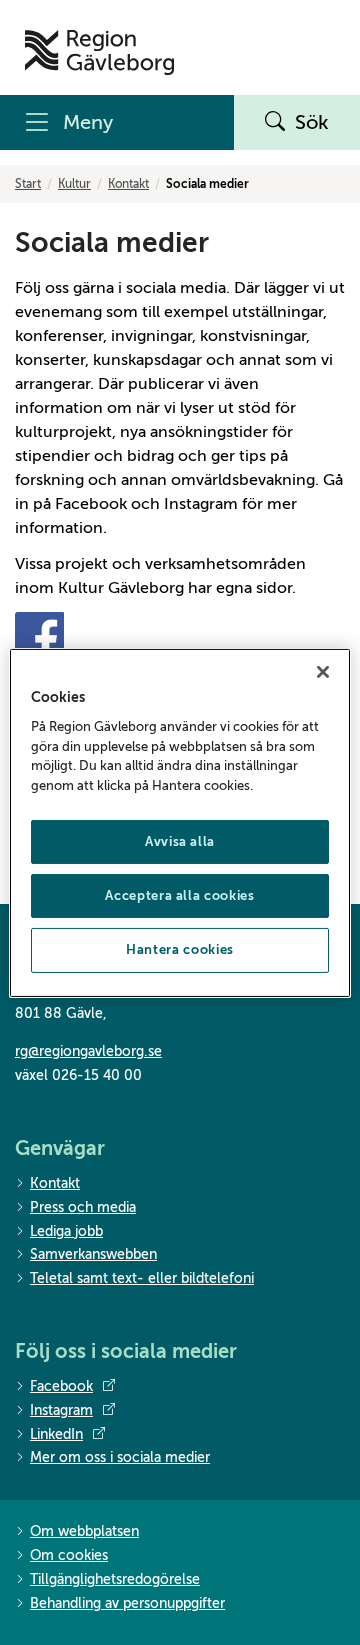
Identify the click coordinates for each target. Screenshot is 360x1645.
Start (28, 184)
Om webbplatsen (84, 1531)
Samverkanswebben (93, 1254)
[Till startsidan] (99, 52)
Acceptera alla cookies (179, 895)
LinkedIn (56, 1434)
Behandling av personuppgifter (127, 1603)
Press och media (83, 1207)
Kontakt (128, 184)
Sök (312, 122)
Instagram (61, 1410)
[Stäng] (323, 671)
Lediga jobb (66, 1231)
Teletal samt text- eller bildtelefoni (142, 1278)
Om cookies (69, 1555)
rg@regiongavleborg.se (88, 1051)
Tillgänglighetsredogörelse (115, 1579)
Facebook (61, 1386)
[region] (180, 822)
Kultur (74, 184)
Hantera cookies (180, 949)
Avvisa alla (180, 841)
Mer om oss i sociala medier (120, 1457)
